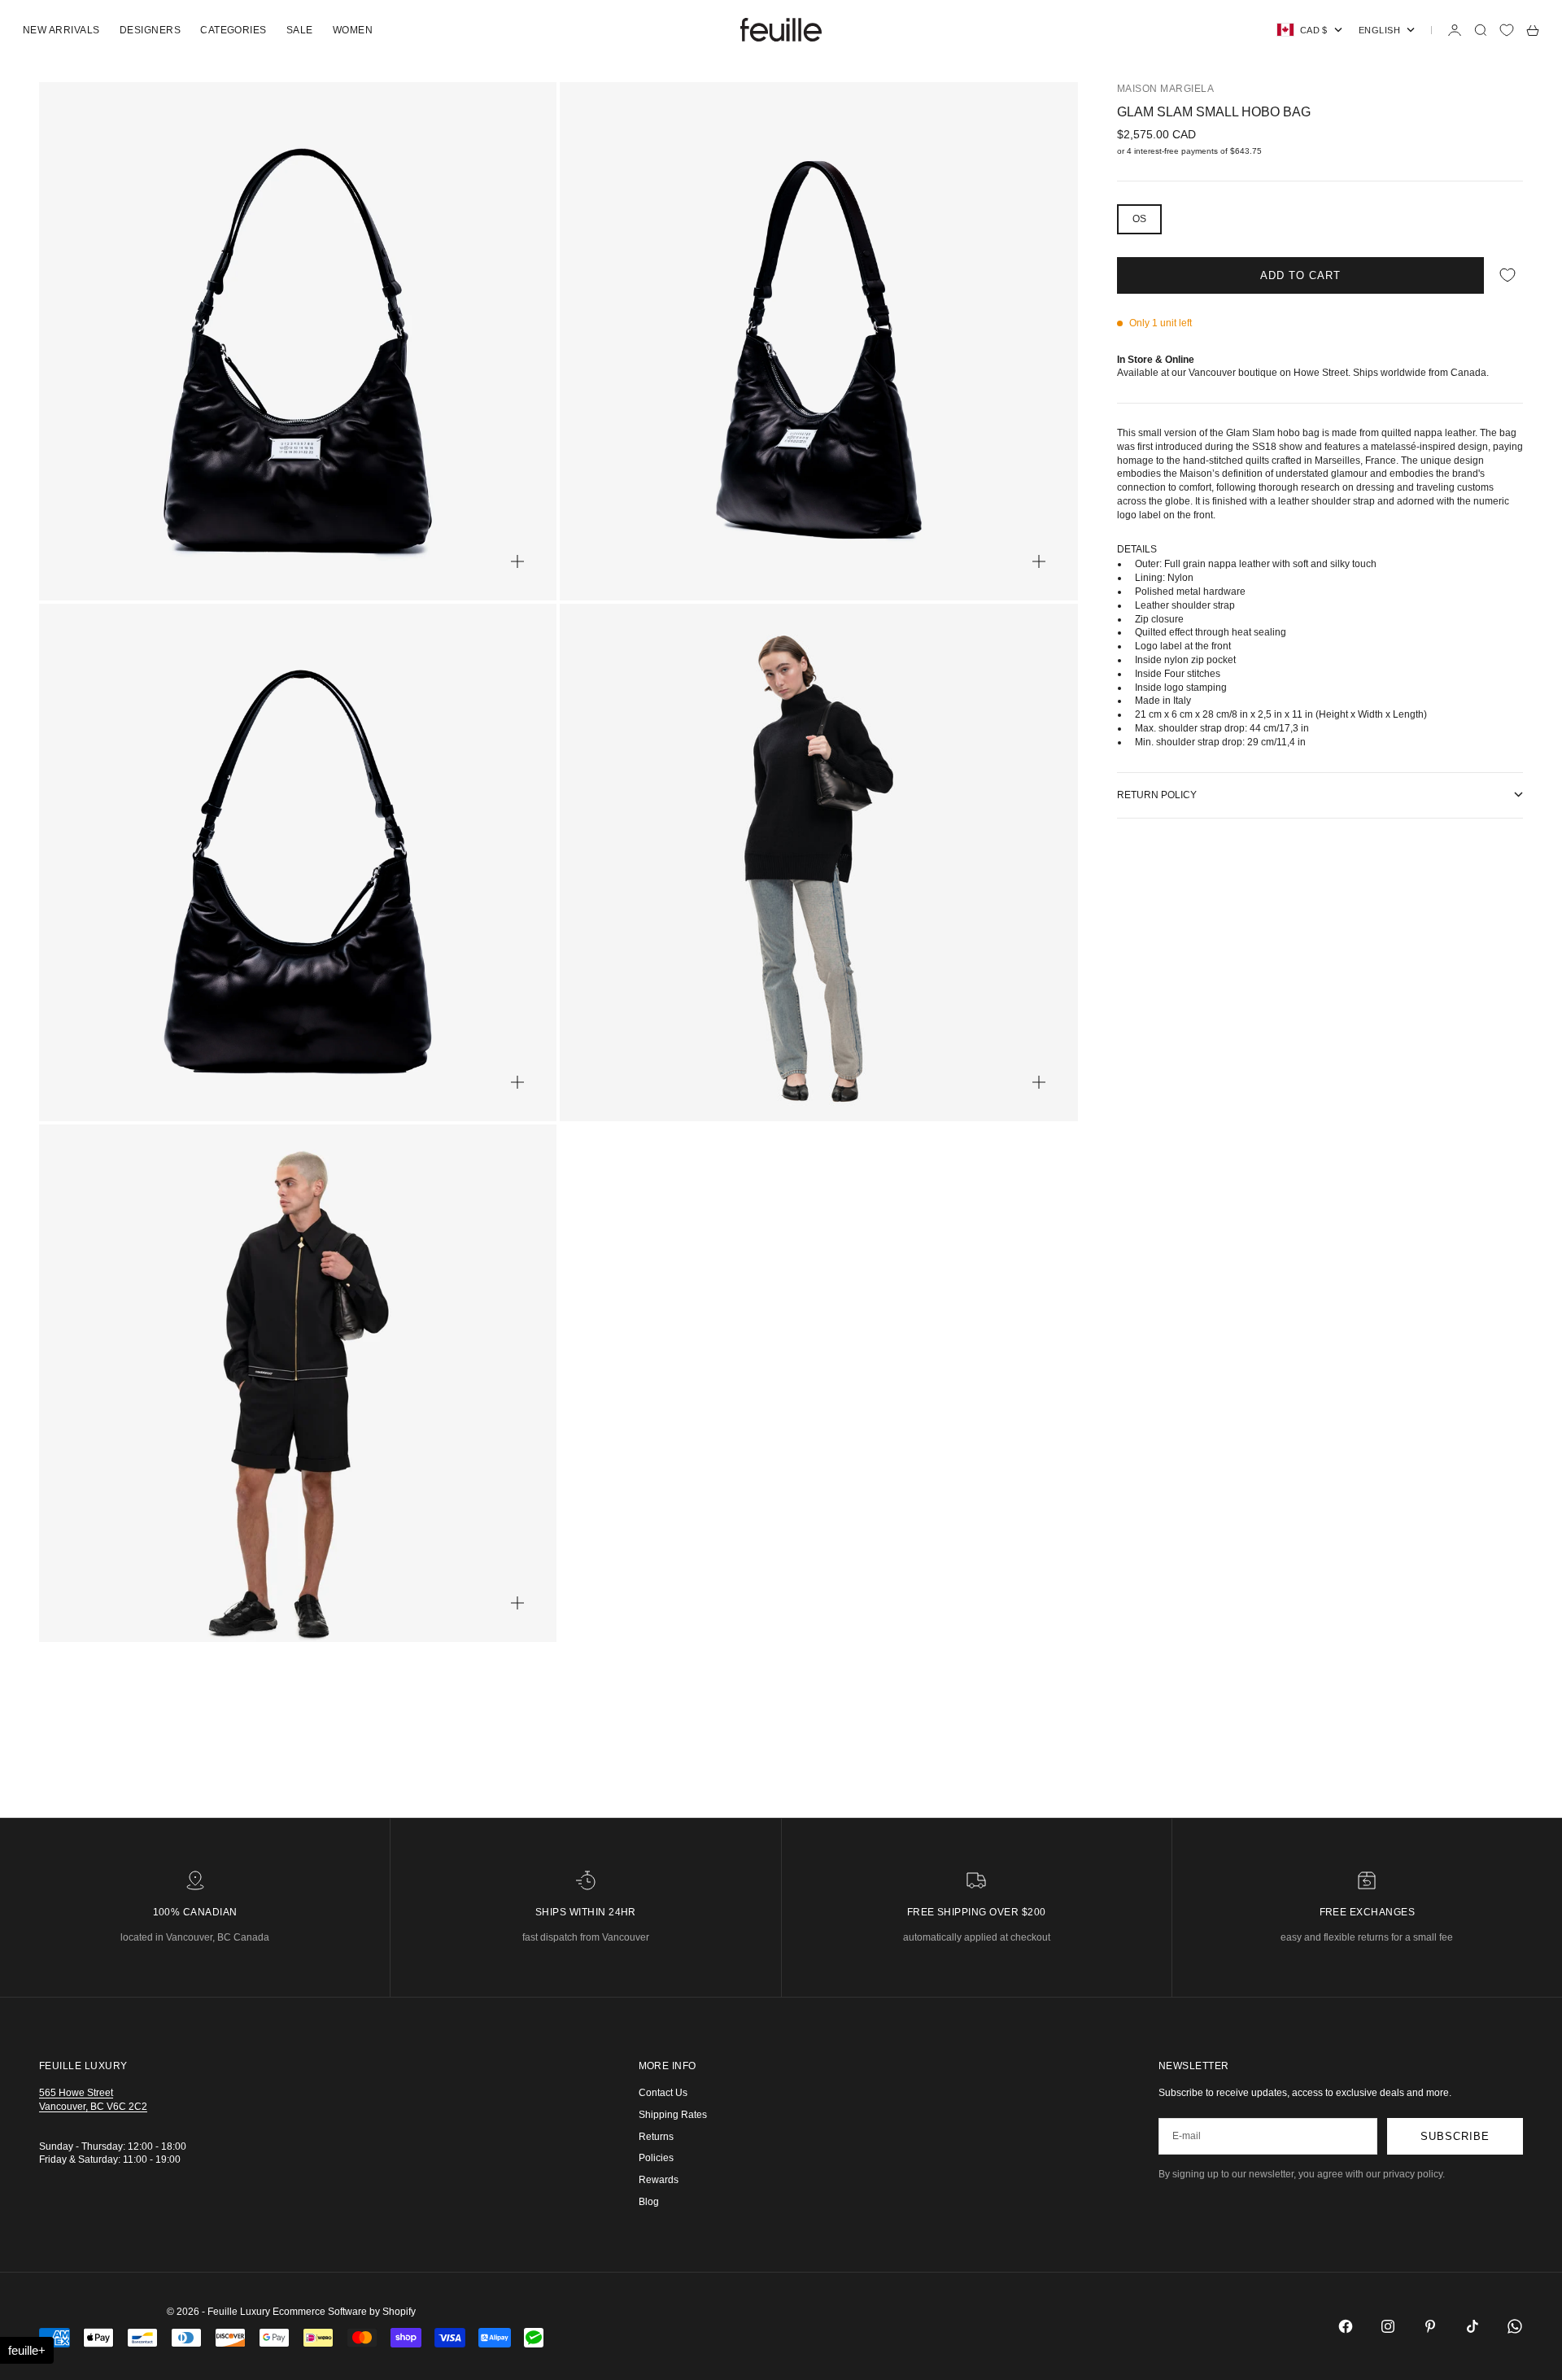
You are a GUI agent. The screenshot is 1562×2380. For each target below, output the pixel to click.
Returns (656, 2137)
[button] (27, 2350)
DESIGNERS (150, 30)
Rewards (659, 2180)
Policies (656, 2158)
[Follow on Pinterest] (1430, 2326)
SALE (300, 30)
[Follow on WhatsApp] (1515, 2326)
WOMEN (353, 30)
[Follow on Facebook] (1346, 2326)
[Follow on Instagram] (1388, 2326)
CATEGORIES (233, 30)
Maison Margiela (1165, 89)
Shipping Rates (673, 2115)
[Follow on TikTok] (1473, 2326)
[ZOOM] (517, 561)
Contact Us (663, 2093)
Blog (649, 2202)
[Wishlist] (1507, 30)
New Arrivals (61, 30)
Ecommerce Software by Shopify (344, 2312)
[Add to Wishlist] (1507, 275)
